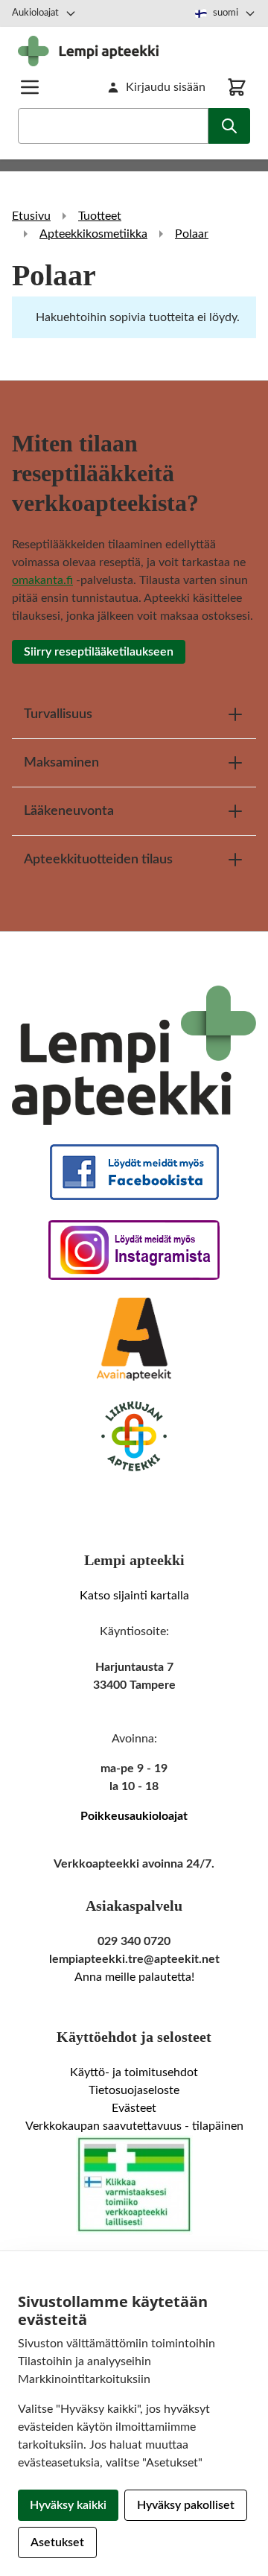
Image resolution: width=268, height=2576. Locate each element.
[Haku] (229, 126)
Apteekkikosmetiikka (93, 234)
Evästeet (134, 2108)
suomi (226, 13)
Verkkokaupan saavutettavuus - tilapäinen (134, 2126)
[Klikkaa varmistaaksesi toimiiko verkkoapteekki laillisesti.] (134, 2185)
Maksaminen (61, 763)
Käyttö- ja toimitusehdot (134, 2072)
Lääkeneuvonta (69, 811)
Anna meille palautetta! (134, 1977)
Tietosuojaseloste (134, 2090)
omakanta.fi (42, 580)
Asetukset (57, 2542)
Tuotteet (100, 216)
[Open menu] (30, 87)
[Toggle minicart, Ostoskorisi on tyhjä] (237, 87)
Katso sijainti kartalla (134, 1596)
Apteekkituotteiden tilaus (98, 860)
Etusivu (31, 216)
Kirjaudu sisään (166, 87)
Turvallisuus (58, 714)
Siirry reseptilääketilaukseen (99, 652)
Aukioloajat (35, 13)
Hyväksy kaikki (68, 2505)
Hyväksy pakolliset (186, 2505)
